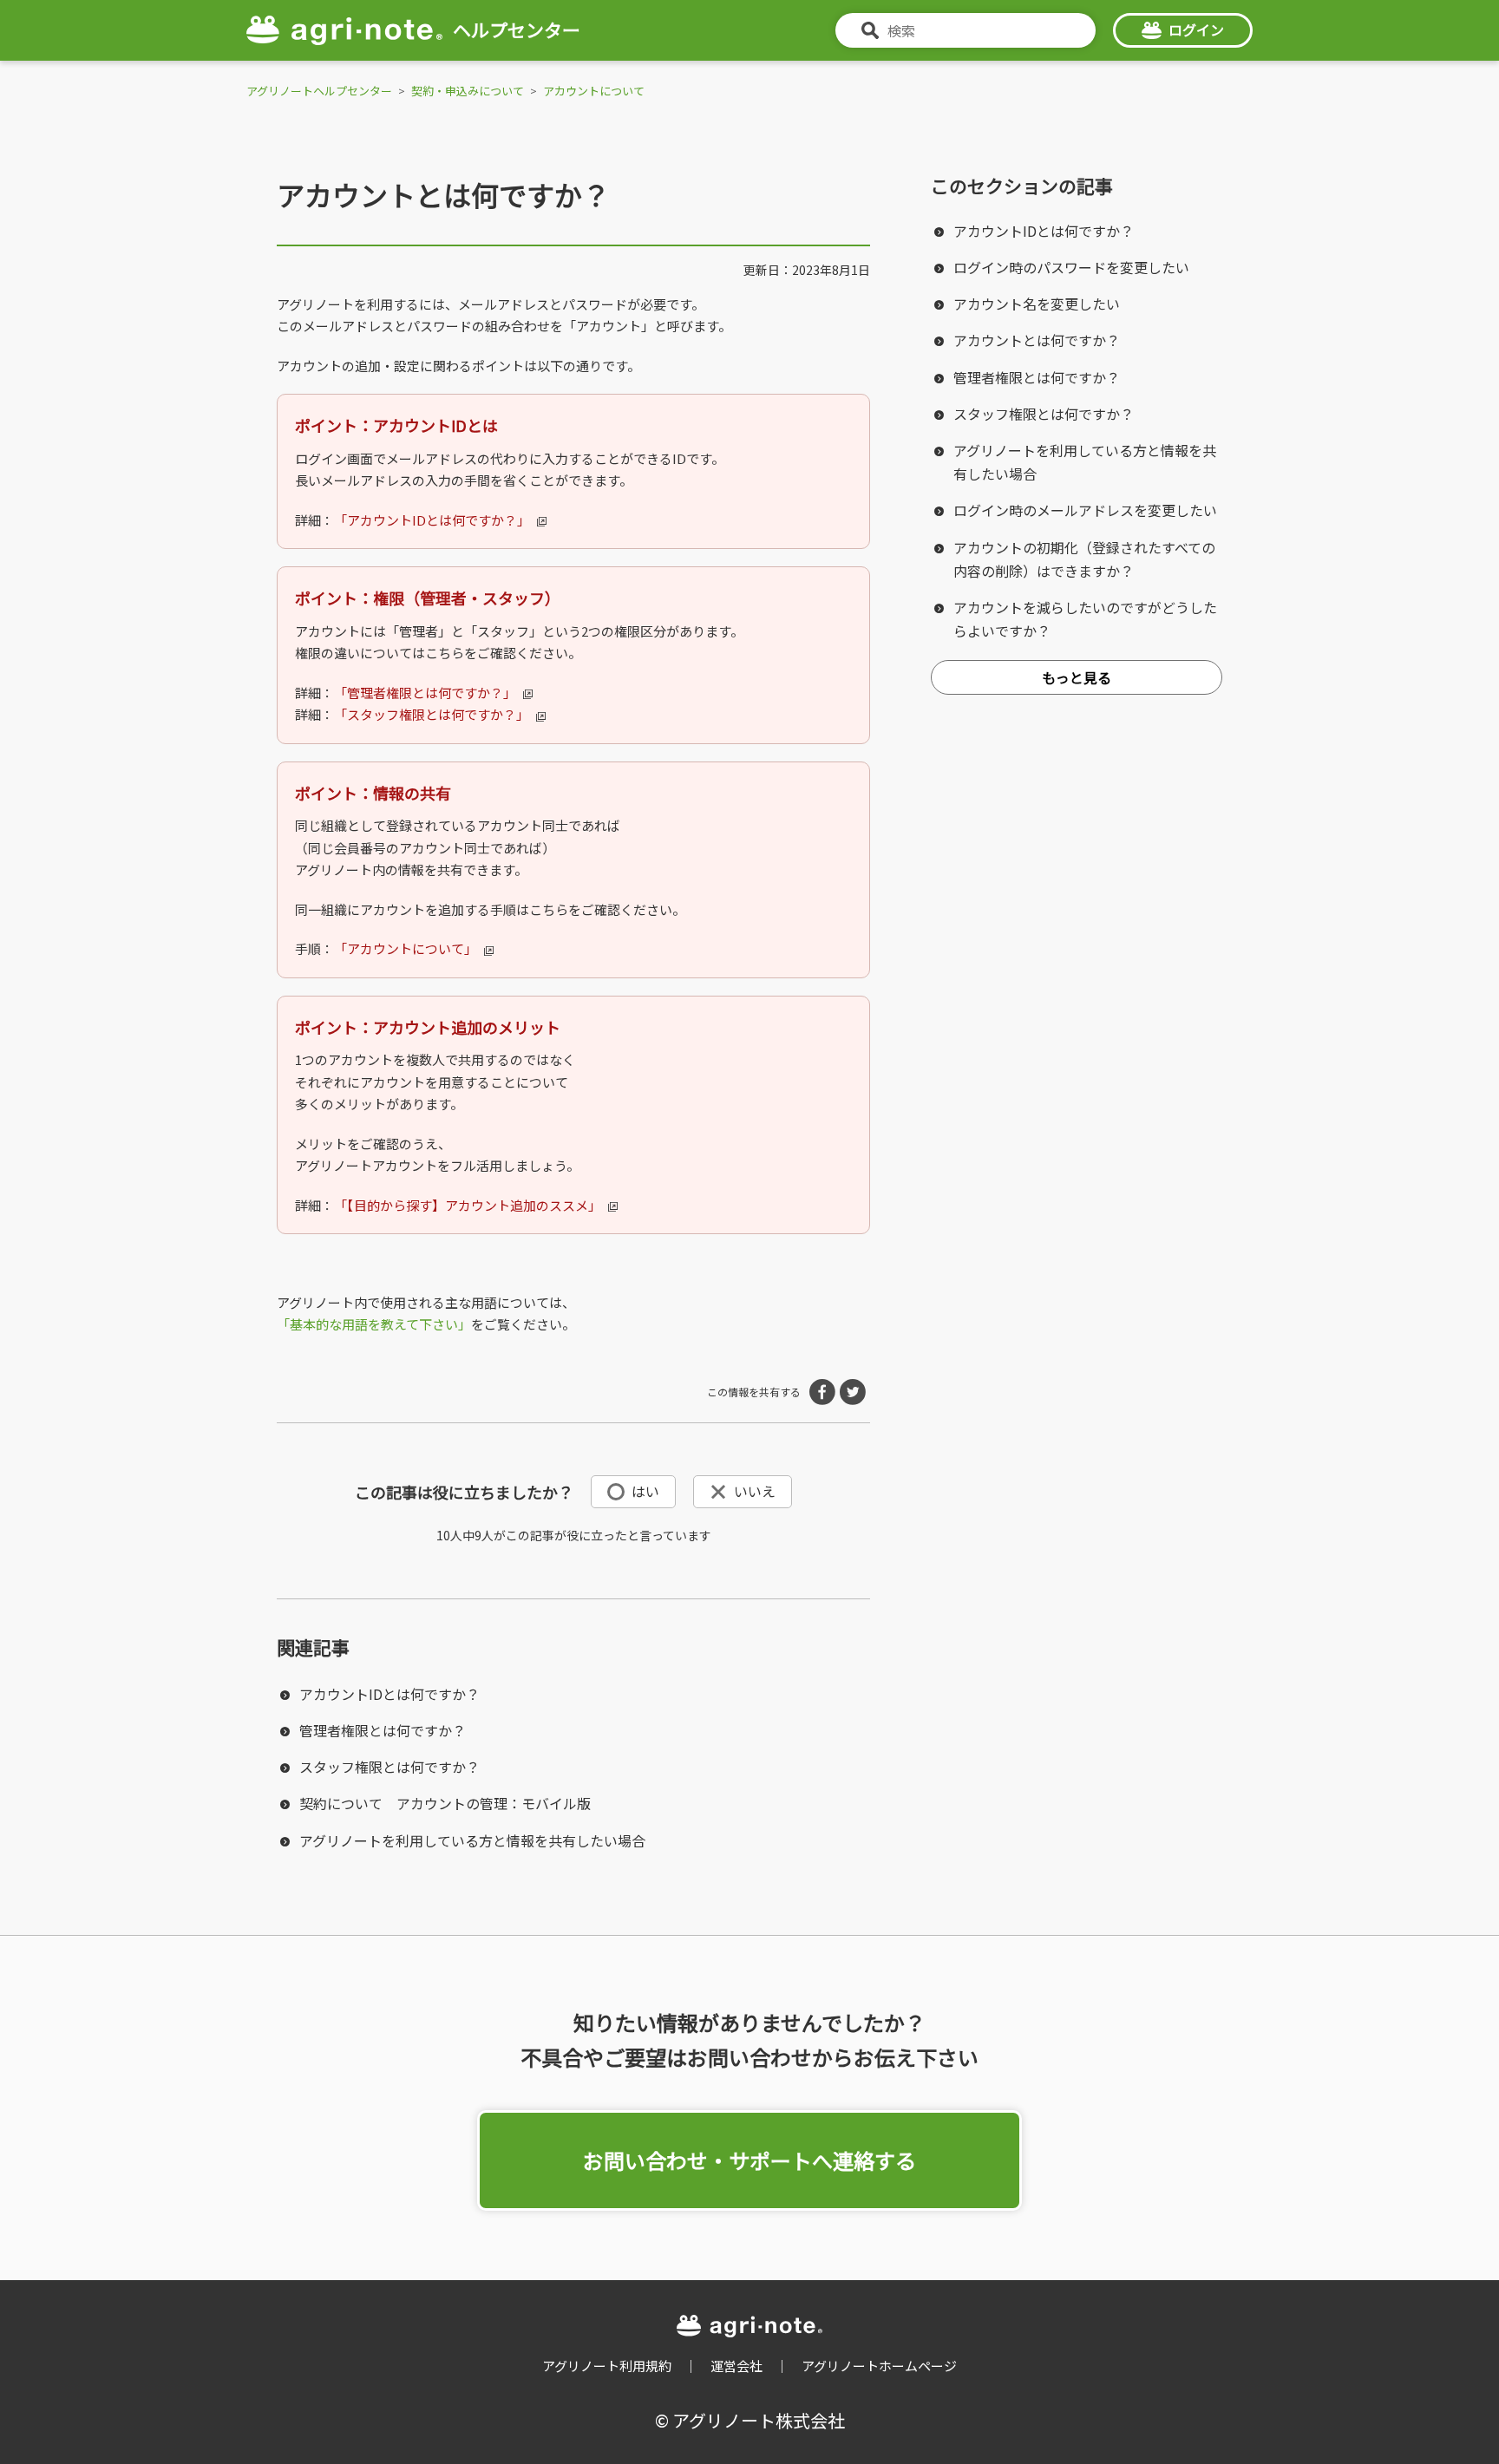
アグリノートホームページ (879, 2366)
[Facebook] (822, 1392)
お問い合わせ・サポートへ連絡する (749, 2160)
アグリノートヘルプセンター (319, 91)
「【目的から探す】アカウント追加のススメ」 (468, 1205)
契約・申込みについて (468, 91)
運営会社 (736, 2366)
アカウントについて (594, 91)
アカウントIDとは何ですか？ (389, 1694)
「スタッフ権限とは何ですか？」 (432, 714)
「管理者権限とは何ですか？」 (425, 693)
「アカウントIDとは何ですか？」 (432, 520)
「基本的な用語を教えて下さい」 (374, 1324)
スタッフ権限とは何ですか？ (389, 1767)
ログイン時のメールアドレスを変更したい (1085, 510)
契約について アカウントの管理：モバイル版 (445, 1803)
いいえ (755, 1491)
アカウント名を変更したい (1037, 304)
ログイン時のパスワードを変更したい (1071, 267)
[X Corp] (853, 1392)
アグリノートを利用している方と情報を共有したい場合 (472, 1840)
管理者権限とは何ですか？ (383, 1730)
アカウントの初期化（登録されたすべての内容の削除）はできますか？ (1084, 559)
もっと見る (1077, 677)
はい (645, 1491)
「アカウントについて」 (406, 948)
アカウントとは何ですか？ (1037, 340)
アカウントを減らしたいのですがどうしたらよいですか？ (1085, 619)
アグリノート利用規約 (607, 2366)
